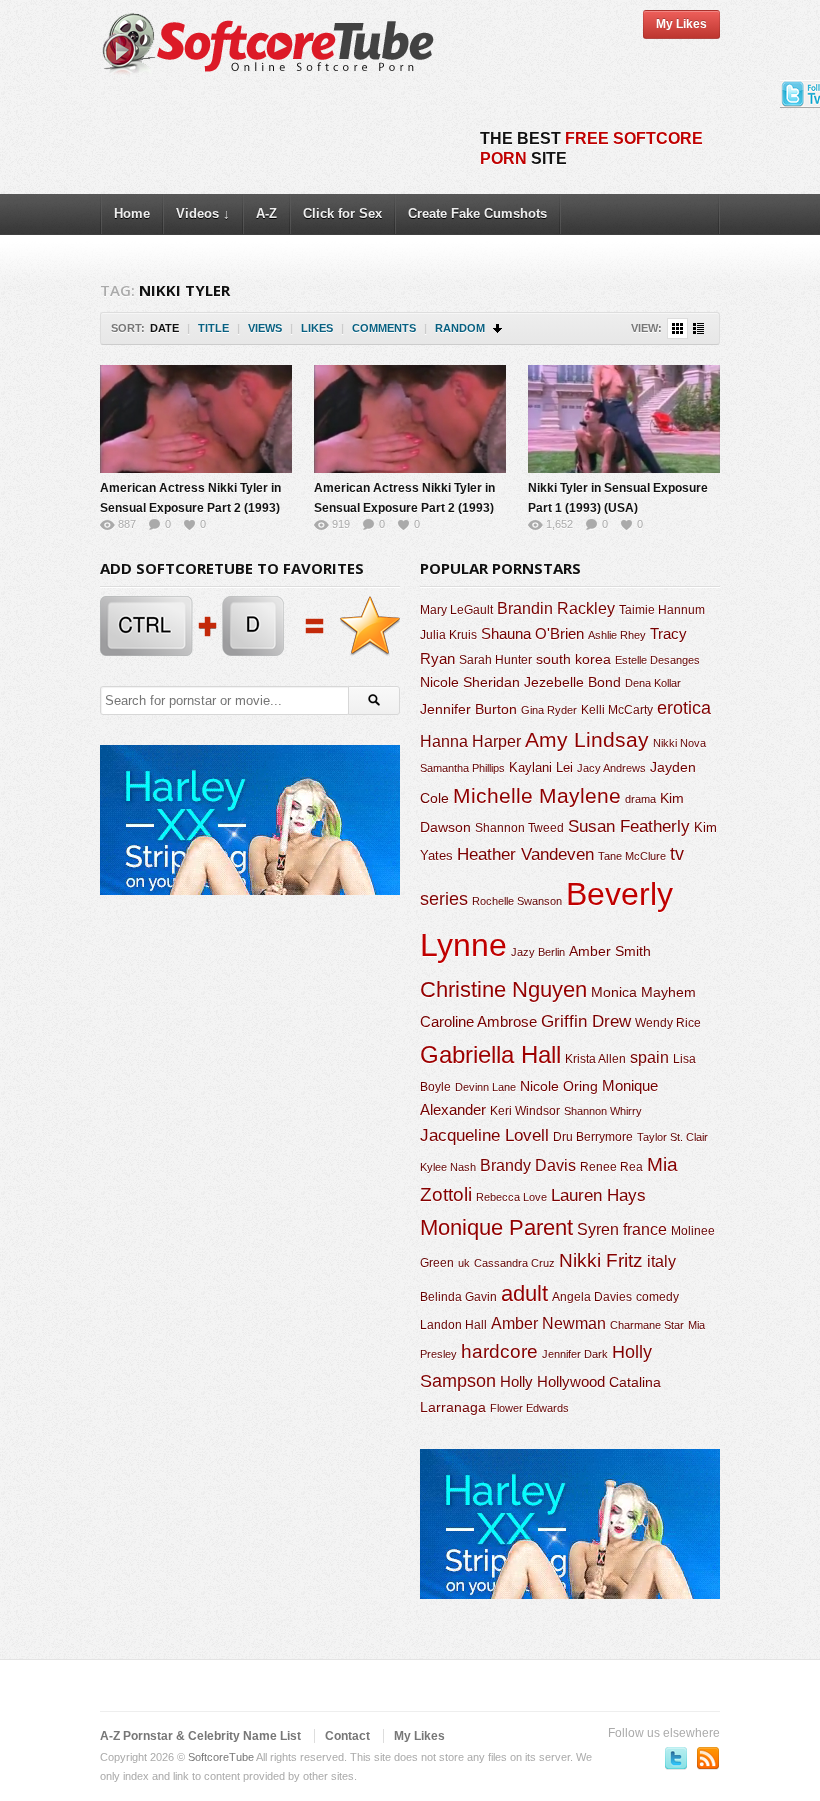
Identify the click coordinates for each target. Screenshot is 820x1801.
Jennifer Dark (575, 1354)
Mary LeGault (456, 610)
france (645, 1229)
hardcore (499, 1351)
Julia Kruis (448, 635)
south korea (573, 659)
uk (464, 1263)
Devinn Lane (485, 1087)
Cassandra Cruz (514, 1263)
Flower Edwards (529, 1408)
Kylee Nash (448, 1167)
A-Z (266, 213)
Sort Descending (498, 328)
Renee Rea (611, 1166)
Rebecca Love (511, 1197)
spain (649, 1057)
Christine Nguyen (503, 989)
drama (640, 799)
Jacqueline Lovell (484, 1135)
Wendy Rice (668, 1023)
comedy (657, 1296)
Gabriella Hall (490, 1054)
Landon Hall (453, 1324)
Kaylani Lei (541, 767)
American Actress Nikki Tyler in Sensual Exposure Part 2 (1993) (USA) (190, 508)
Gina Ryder (549, 710)
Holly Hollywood (552, 1382)
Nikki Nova (679, 743)
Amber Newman (548, 1323)
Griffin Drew (586, 1021)
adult (524, 1293)
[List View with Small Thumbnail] (698, 328)
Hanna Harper (470, 741)
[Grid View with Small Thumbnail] (677, 328)
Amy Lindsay (587, 739)
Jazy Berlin (538, 952)
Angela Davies (592, 1297)
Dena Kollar (653, 683)
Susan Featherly (629, 826)
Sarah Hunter (495, 660)
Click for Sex (342, 213)
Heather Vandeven (525, 854)
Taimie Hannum (662, 610)
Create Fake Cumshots (477, 213)
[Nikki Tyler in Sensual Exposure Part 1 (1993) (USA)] (624, 419)
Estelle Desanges (657, 660)
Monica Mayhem (643, 992)
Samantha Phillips (462, 768)
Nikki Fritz (601, 1260)
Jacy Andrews (611, 768)
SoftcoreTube (221, 1757)
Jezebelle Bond (572, 682)
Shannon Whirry (603, 1111)
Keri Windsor (525, 1111)
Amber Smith (610, 951)
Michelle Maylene (537, 795)
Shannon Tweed (519, 827)
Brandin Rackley (556, 608)
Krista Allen (595, 1059)
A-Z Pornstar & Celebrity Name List (200, 1736)
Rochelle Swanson (517, 901)
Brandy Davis (528, 1165)
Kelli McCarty (617, 709)
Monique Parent (496, 1227)
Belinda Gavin (458, 1297)
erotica (684, 708)
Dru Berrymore (593, 1137)
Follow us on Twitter (676, 1758)
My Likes (681, 24)
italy (661, 1261)
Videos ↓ (203, 213)
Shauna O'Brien (532, 633)
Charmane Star (647, 1325)
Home (132, 213)
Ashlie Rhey (617, 635)
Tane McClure (632, 856)
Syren (598, 1229)
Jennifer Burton (468, 709)
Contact (347, 1736)
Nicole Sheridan (470, 682)
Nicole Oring (559, 1086)
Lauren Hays (598, 1195)
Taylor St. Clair (672, 1137)
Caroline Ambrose (478, 1021)
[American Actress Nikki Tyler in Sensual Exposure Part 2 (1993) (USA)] (196, 419)
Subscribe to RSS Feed (708, 1758)
